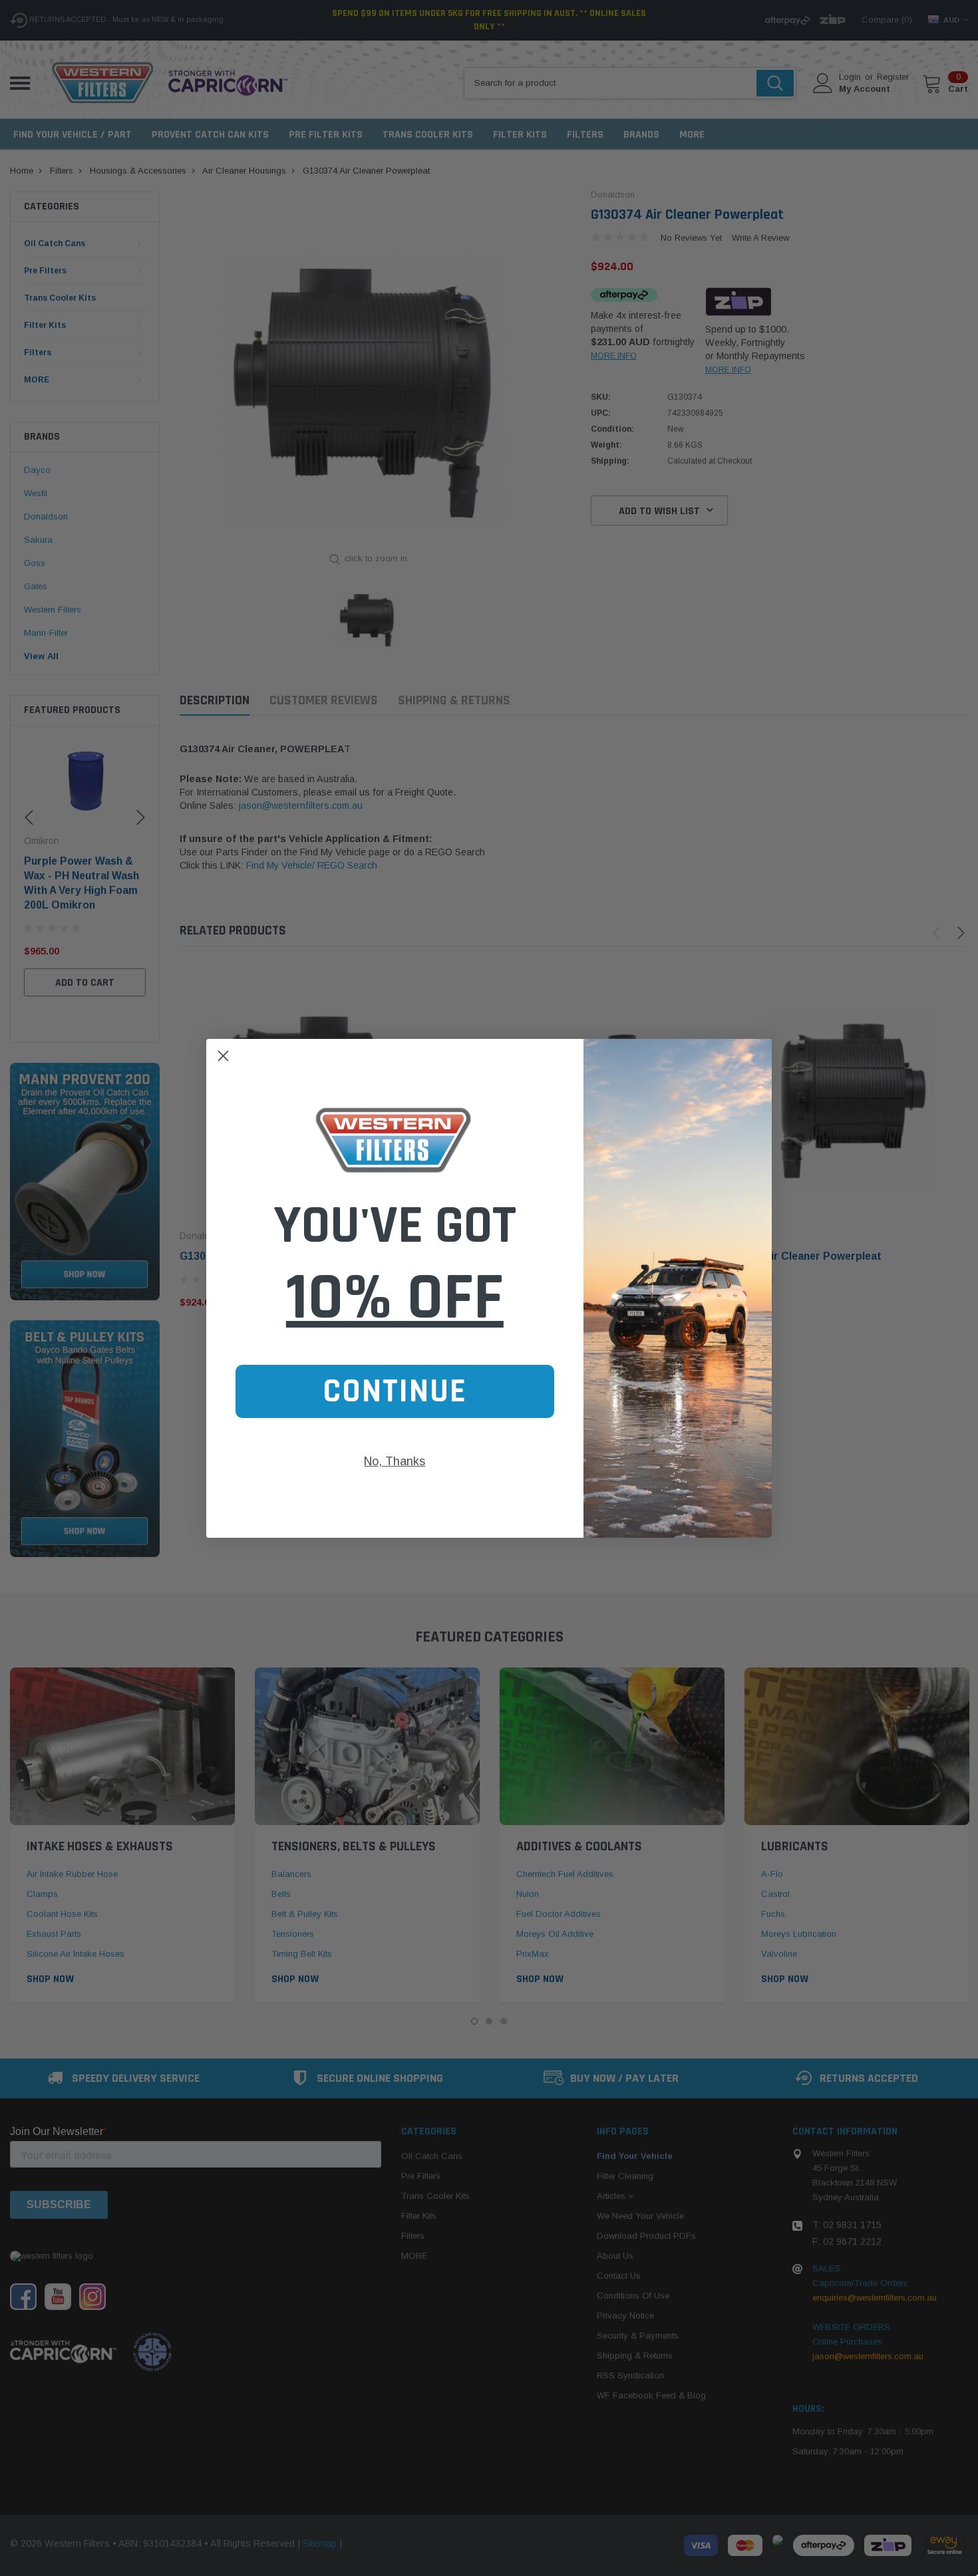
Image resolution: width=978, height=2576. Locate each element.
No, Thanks (395, 1461)
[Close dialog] (223, 1056)
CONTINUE (395, 1391)
